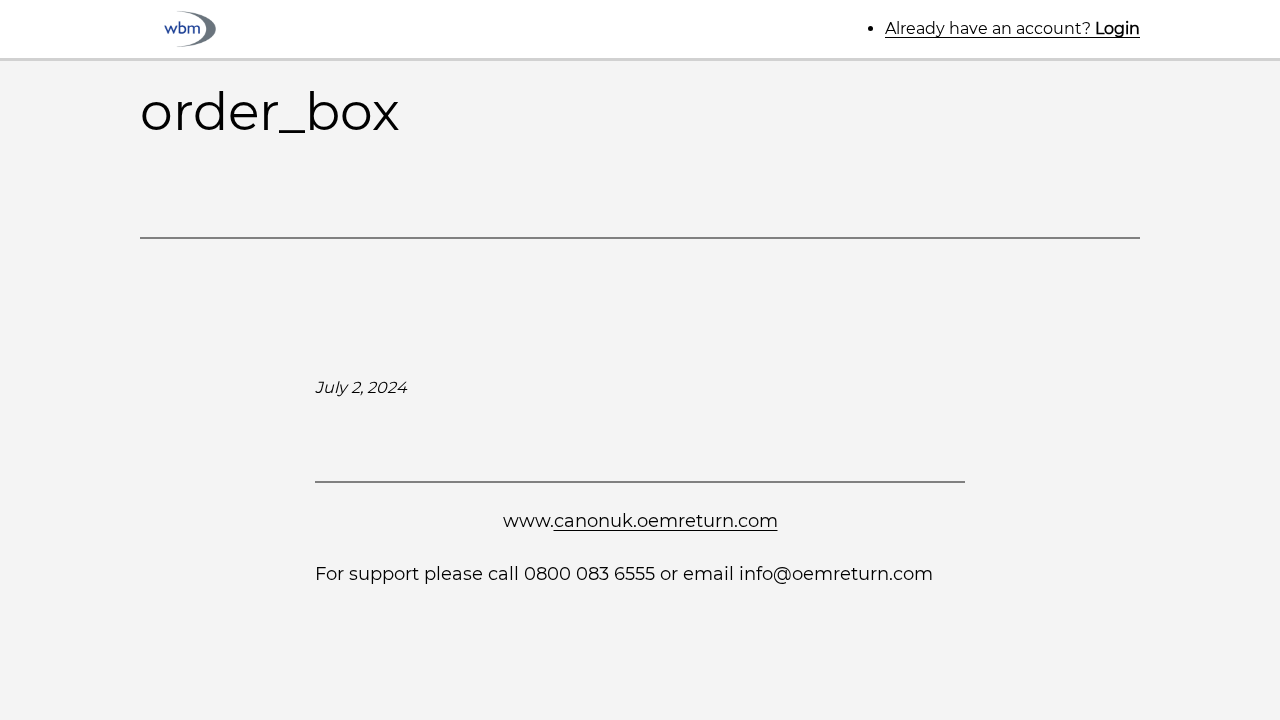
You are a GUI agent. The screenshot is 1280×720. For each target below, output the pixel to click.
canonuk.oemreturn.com (666, 521)
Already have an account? (1012, 28)
